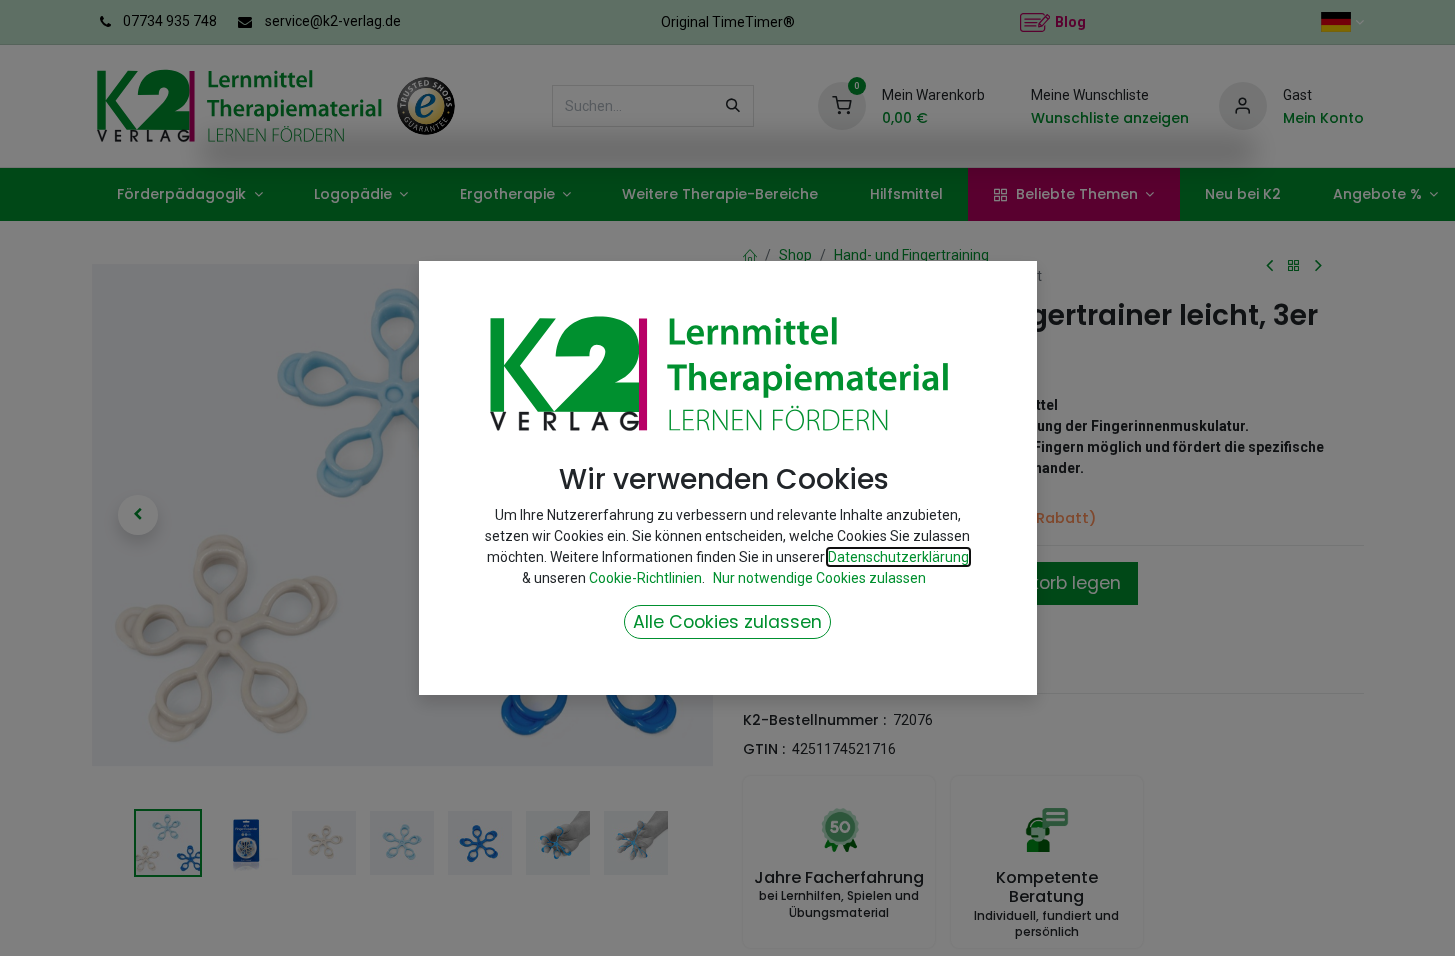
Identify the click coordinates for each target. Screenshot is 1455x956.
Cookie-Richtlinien (645, 578)
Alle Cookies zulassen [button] (727, 622)
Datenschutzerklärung (898, 557)
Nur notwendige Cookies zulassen (819, 578)
